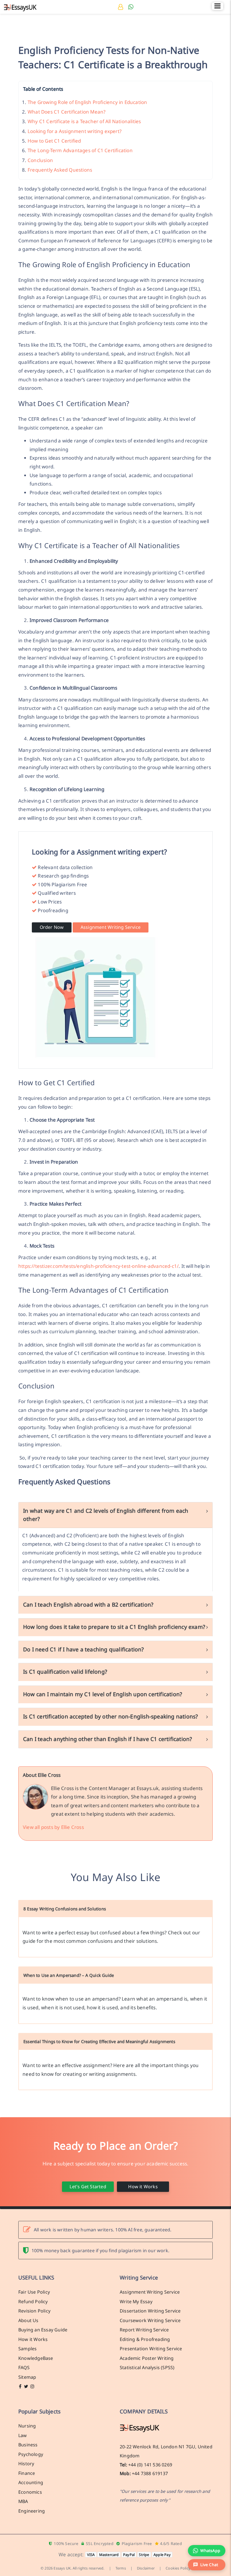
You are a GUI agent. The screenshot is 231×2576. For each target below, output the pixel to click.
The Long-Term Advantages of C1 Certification (80, 150)
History (26, 2464)
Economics (30, 2492)
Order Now (52, 927)
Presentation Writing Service (151, 2349)
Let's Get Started (88, 2187)
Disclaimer (146, 2568)
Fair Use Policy (34, 2292)
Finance (27, 2473)
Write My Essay (136, 2302)
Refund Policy (33, 2302)
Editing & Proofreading (145, 2339)
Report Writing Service (144, 2330)
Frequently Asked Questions (60, 170)
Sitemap (27, 2377)
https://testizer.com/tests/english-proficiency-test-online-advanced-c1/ (98, 1266)
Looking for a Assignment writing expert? (75, 131)
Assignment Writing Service (111, 927)
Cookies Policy (178, 2568)
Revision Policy (34, 2311)
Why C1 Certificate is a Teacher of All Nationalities (84, 121)
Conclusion (40, 160)
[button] (207, 2565)
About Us (28, 2320)
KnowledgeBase (36, 2358)
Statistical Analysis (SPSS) (147, 2367)
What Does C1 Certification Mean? (66, 112)
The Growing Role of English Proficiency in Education (87, 102)
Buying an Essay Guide (43, 2330)
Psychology (31, 2454)
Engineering (32, 2511)
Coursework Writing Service (150, 2320)
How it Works (143, 2187)
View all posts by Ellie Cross (53, 1827)
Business (28, 2445)
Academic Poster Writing (147, 2358)
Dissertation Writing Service (150, 2311)
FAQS (24, 2367)
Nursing (27, 2426)
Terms (121, 2568)
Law (23, 2435)
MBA (23, 2501)
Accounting (31, 2482)
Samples (27, 2349)
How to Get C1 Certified (54, 141)
